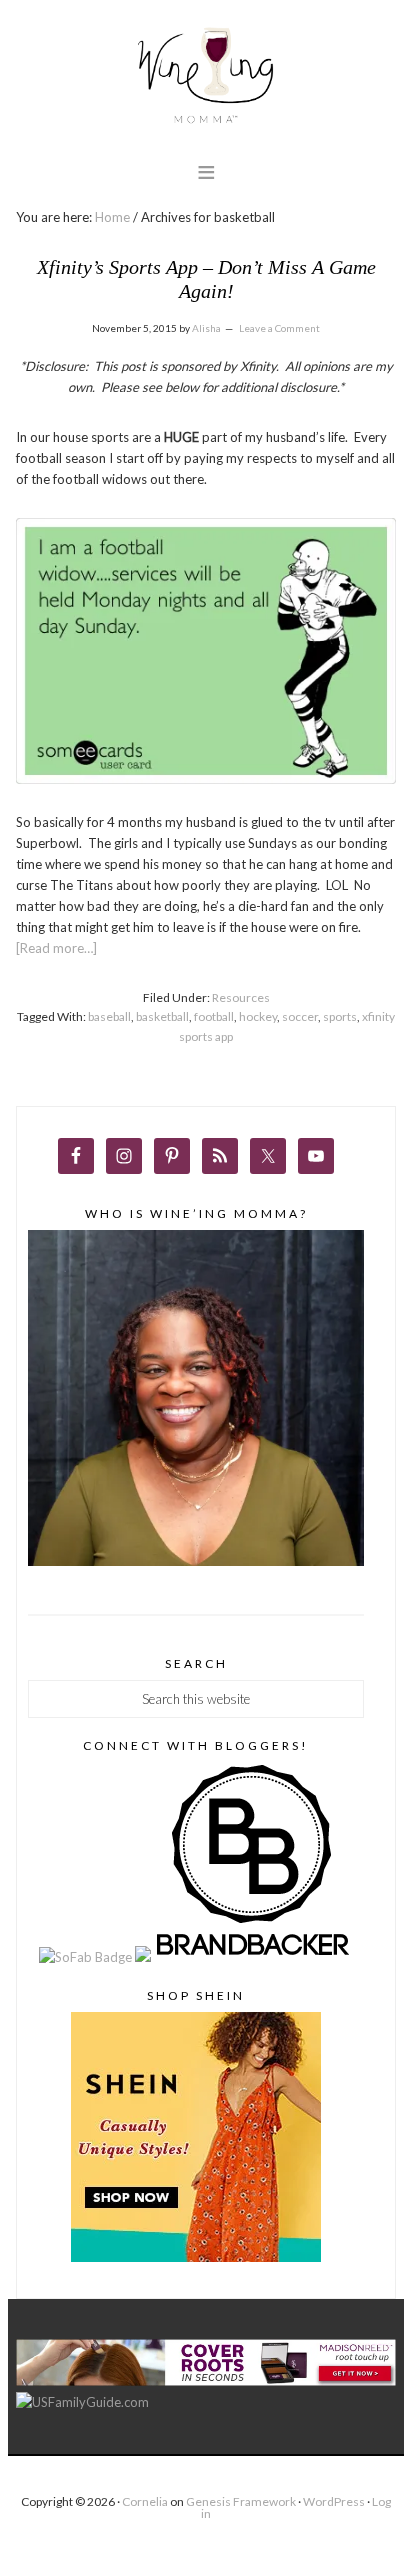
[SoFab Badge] (87, 1957)
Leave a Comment (279, 328)
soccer (300, 1016)
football (214, 1016)
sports (340, 1016)
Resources (241, 997)
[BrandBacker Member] (254, 1957)
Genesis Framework (241, 2501)
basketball (162, 1016)
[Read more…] (56, 948)
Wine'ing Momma (206, 76)
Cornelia (145, 2501)
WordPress (334, 2501)
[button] (206, 171)
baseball (109, 1016)
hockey (258, 1016)
